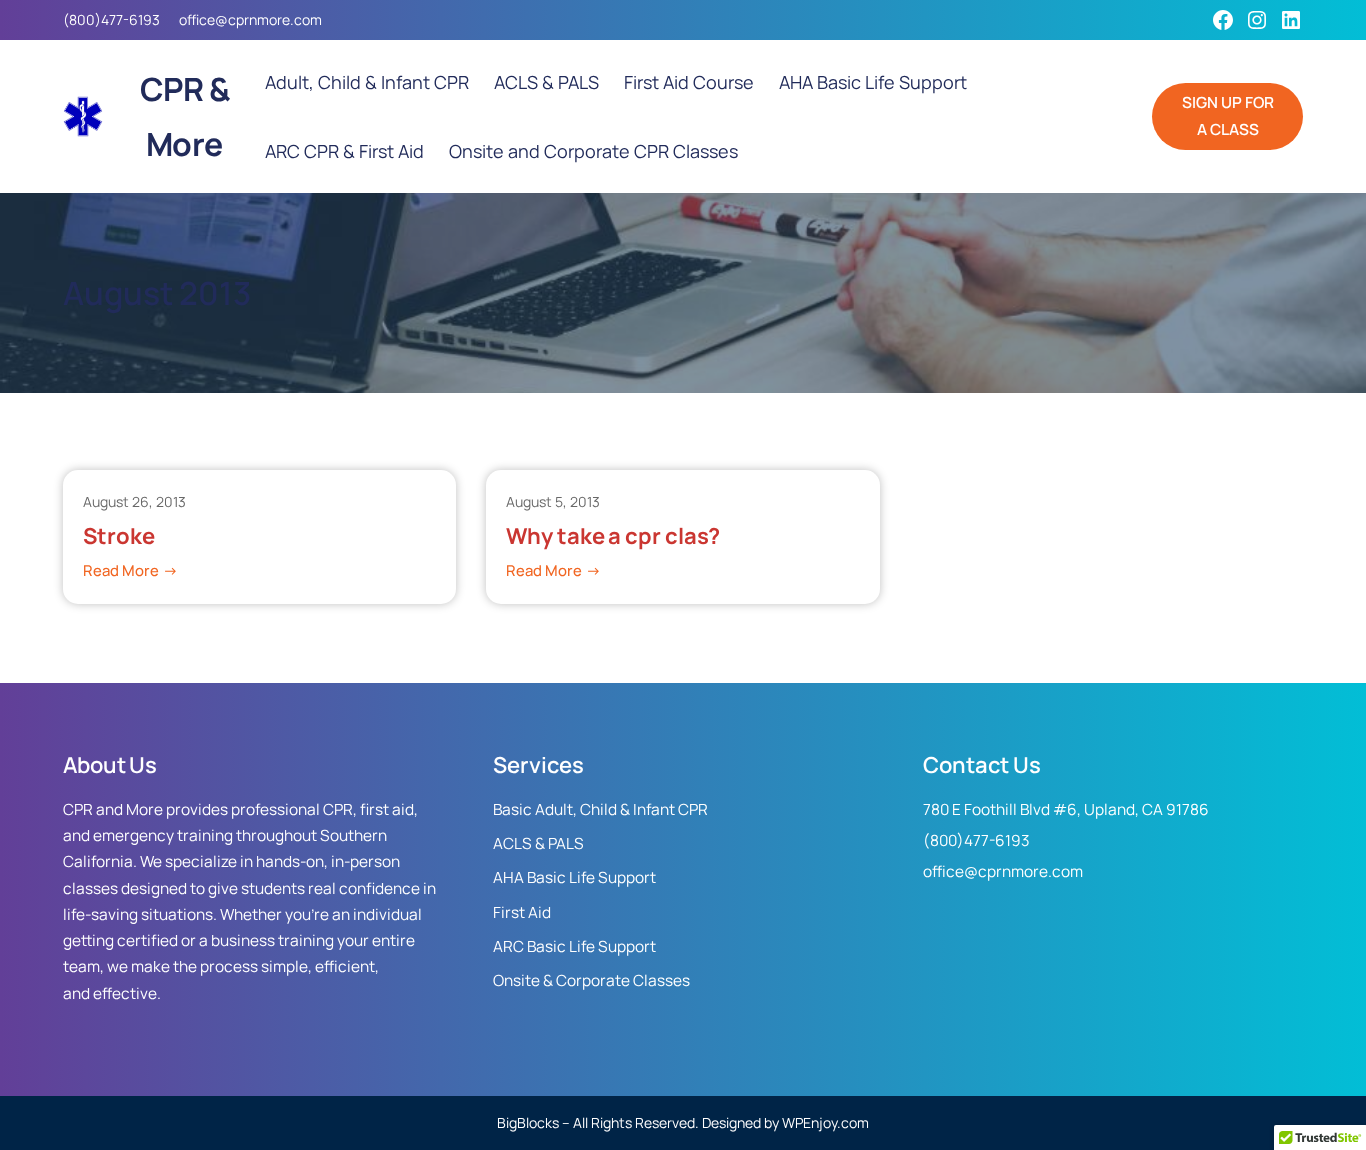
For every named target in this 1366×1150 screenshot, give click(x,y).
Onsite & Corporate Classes (591, 980)
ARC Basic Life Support (574, 946)
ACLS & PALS (538, 843)
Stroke (118, 536)
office (197, 19)
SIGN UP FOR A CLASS (1228, 115)
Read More (130, 571)
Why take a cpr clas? (613, 536)
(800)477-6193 (111, 19)
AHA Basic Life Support (574, 877)
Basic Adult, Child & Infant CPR (600, 809)
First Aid (522, 912)
